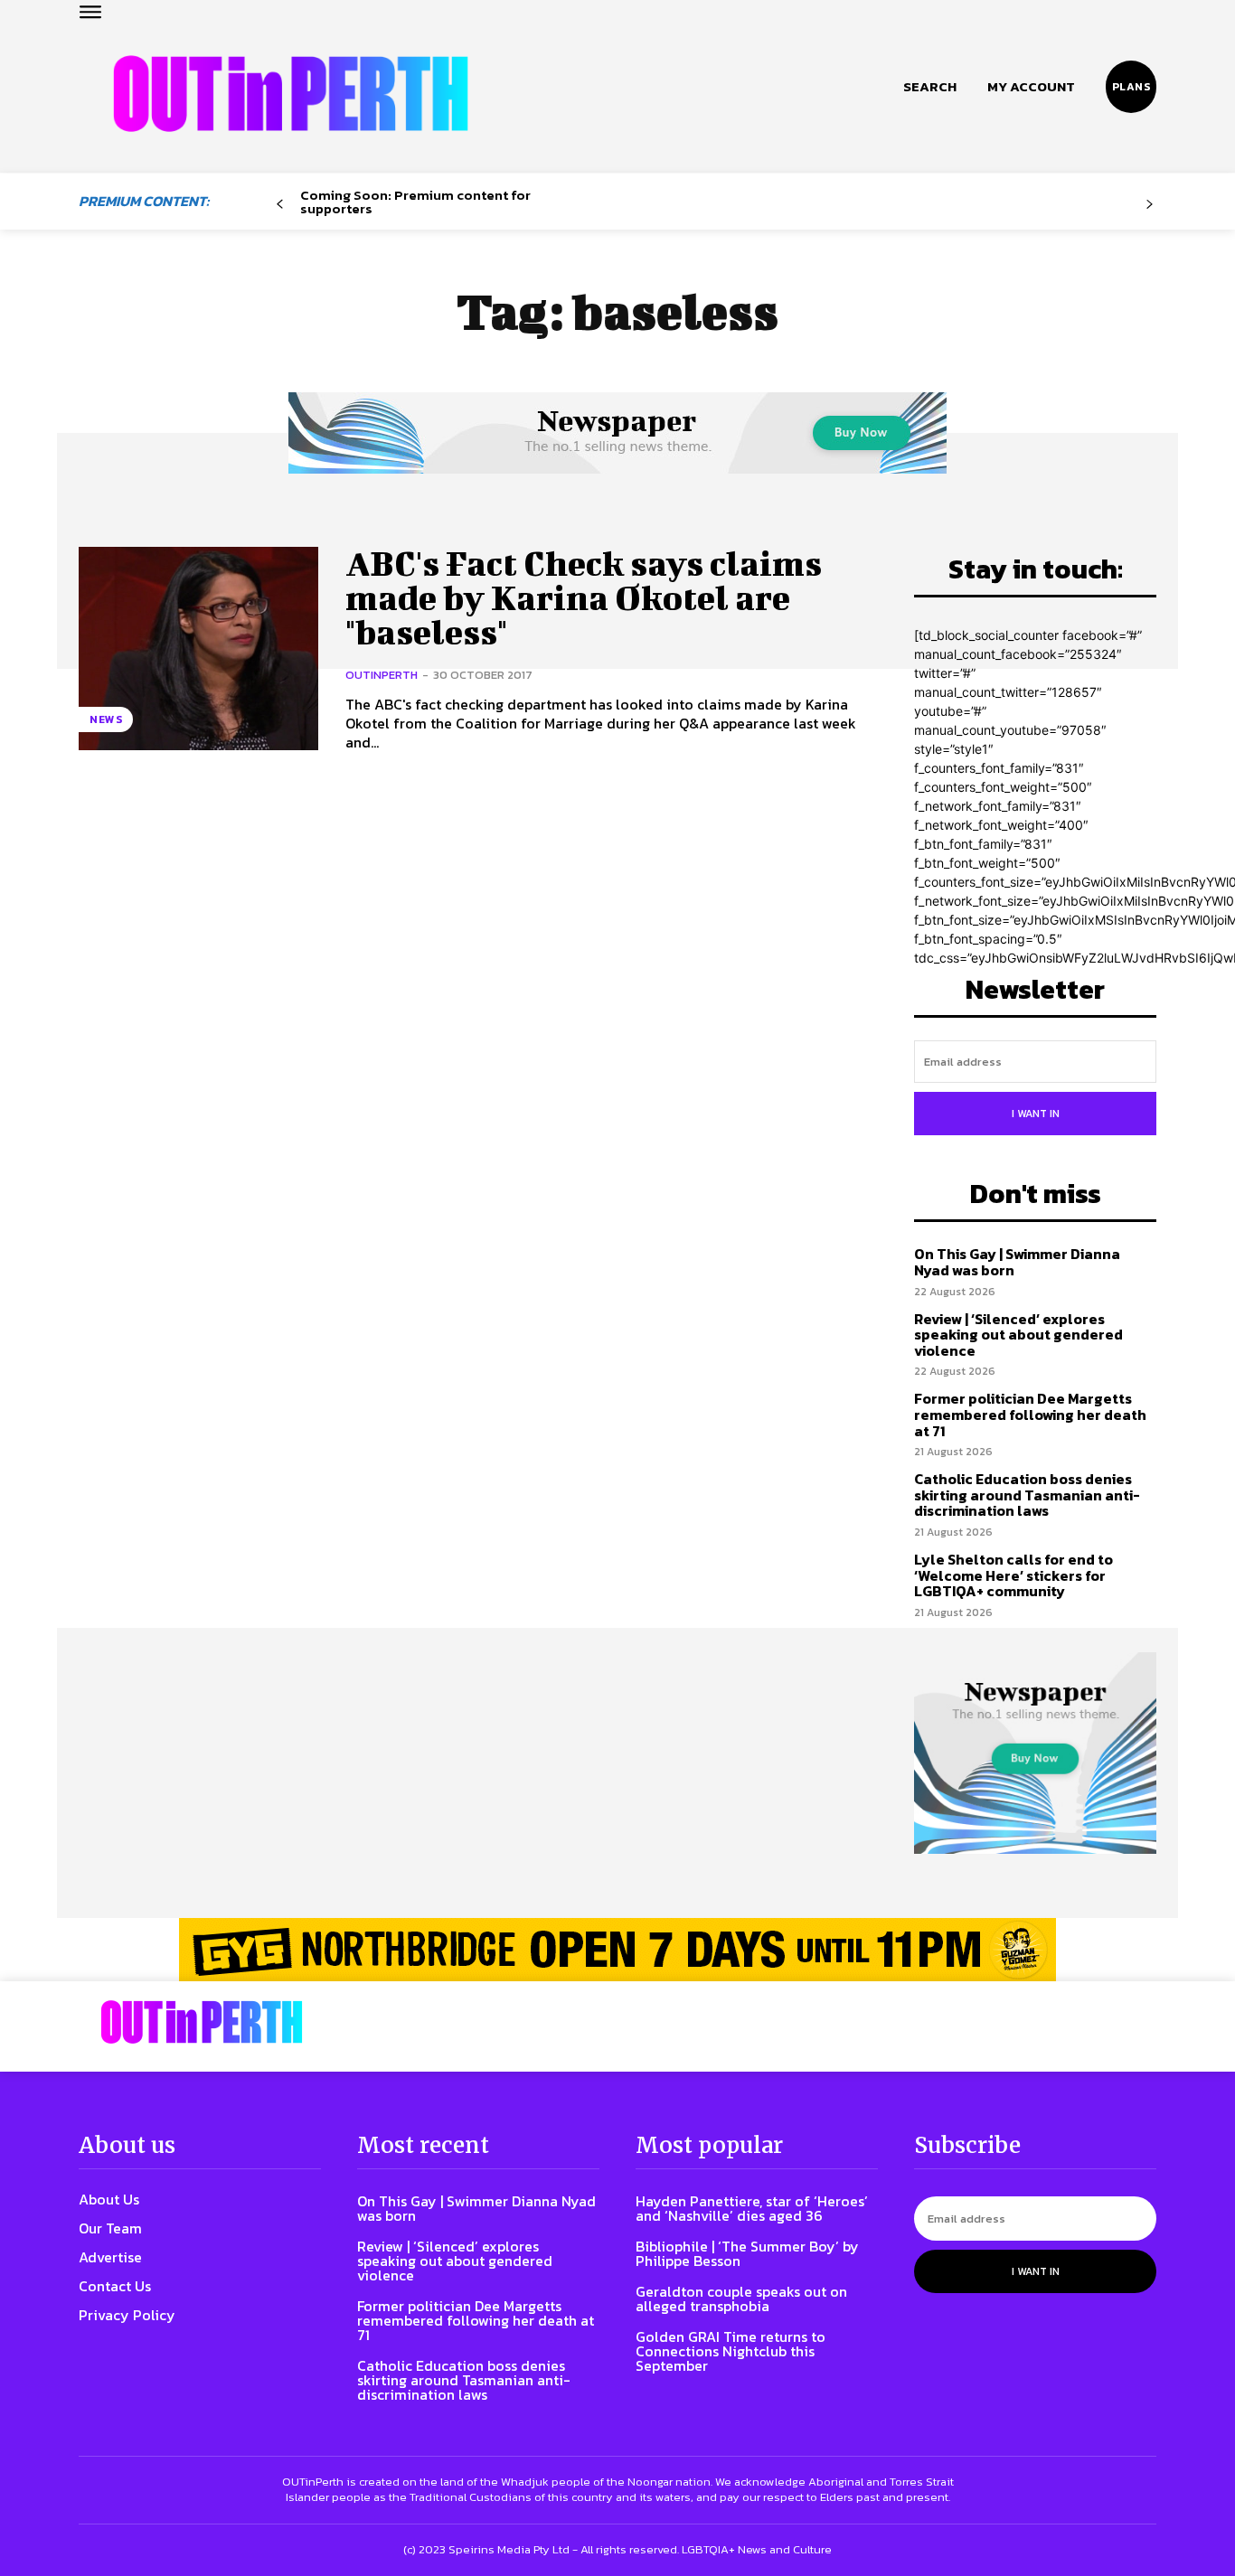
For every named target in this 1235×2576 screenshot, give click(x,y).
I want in (1036, 1114)
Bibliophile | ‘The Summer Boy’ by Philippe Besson (747, 2253)
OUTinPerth (382, 675)
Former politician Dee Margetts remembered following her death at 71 (1030, 1414)
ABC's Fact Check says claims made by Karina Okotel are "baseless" (584, 597)
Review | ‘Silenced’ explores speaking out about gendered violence (1018, 1335)
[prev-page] (280, 205)
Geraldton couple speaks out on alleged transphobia (741, 2299)
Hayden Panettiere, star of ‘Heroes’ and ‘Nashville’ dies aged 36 (752, 2208)
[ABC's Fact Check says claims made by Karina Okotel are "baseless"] (198, 649)
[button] (930, 87)
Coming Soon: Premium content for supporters (415, 202)
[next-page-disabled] (1150, 205)
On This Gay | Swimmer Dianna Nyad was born (1017, 1262)
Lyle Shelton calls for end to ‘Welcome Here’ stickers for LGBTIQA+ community (1013, 1575)
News (106, 719)
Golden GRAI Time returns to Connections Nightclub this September (731, 2351)
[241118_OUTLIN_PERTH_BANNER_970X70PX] (617, 1950)
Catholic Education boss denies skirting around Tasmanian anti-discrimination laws (1027, 1495)
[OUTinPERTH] (291, 94)
